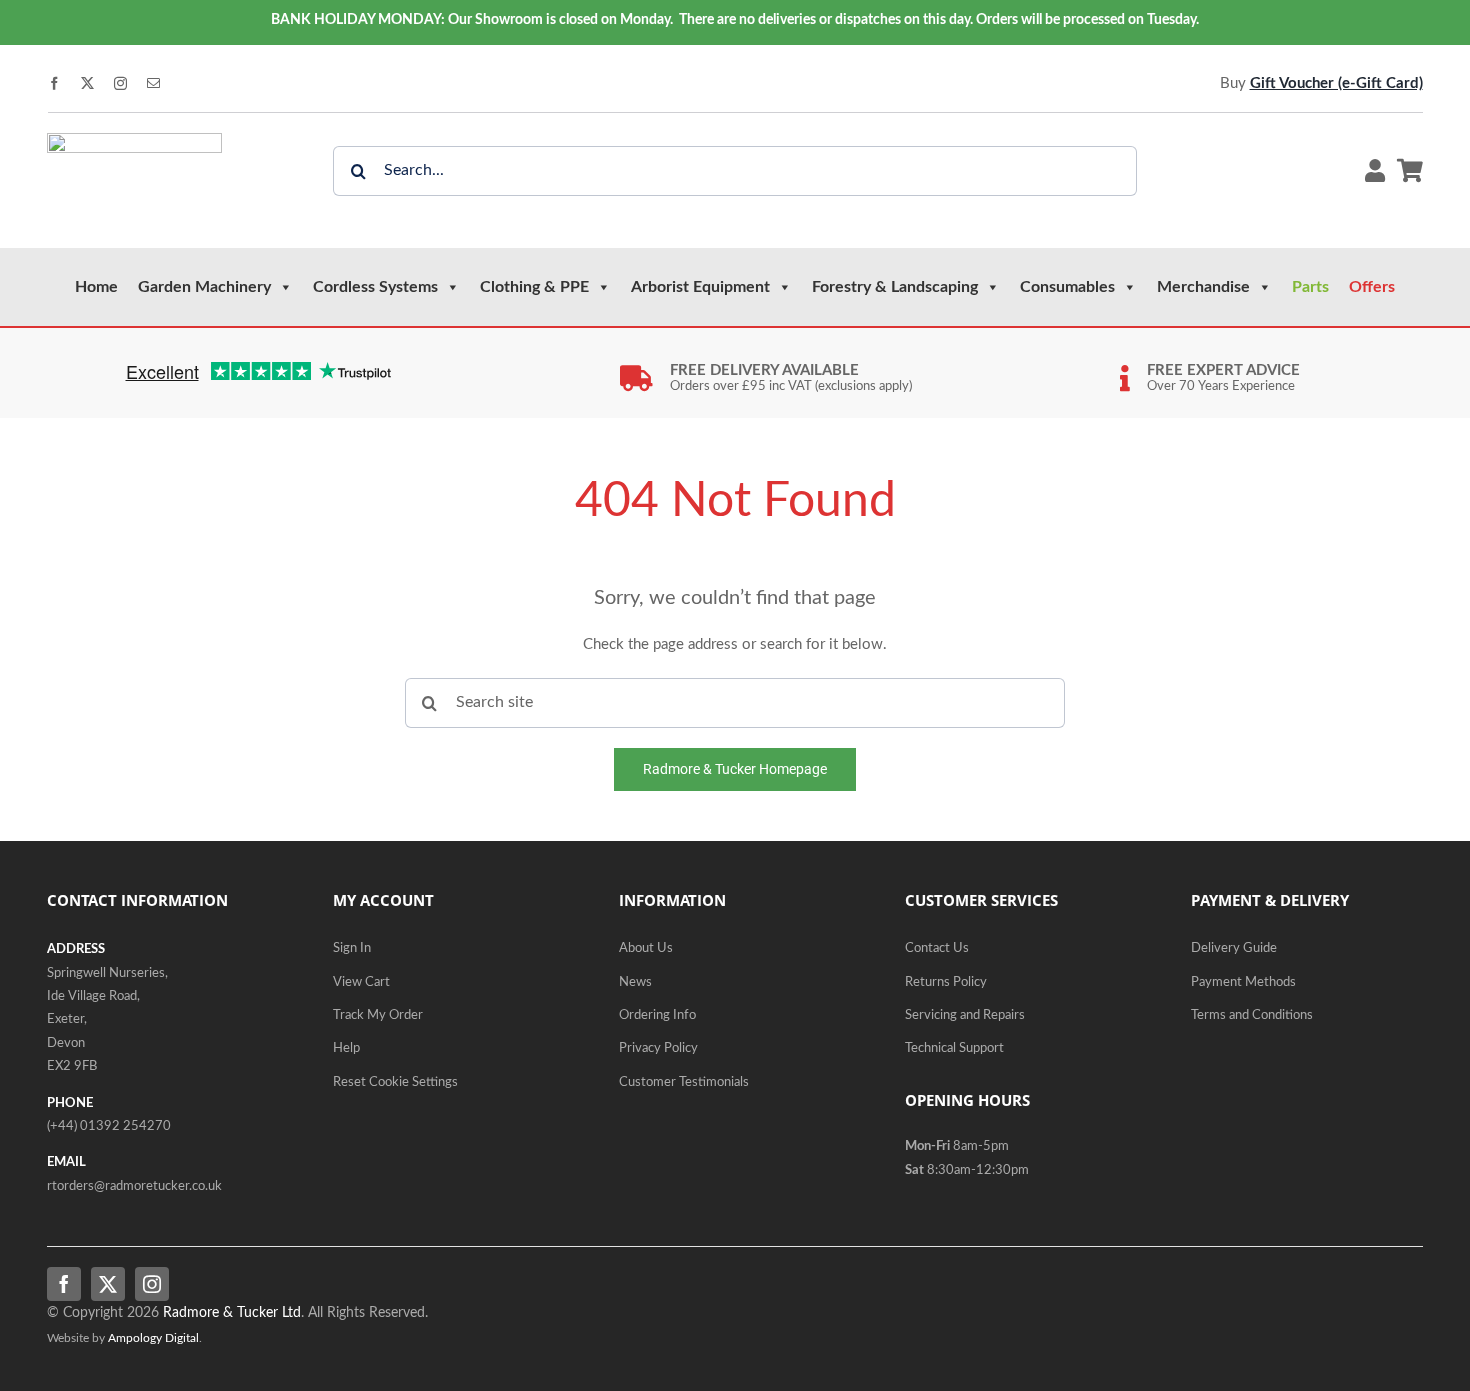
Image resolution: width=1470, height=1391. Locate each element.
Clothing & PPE (534, 287)
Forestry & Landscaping (895, 287)
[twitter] (87, 83)
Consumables (1067, 287)
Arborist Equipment (700, 287)
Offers (1372, 287)
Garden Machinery (204, 287)
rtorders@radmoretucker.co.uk (134, 1186)
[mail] (153, 83)
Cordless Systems (375, 287)
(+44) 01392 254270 (109, 1126)
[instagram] (120, 83)
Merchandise (1203, 287)
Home (96, 287)
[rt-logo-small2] (134, 140)
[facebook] (54, 83)
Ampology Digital (153, 1338)
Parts (1310, 287)
